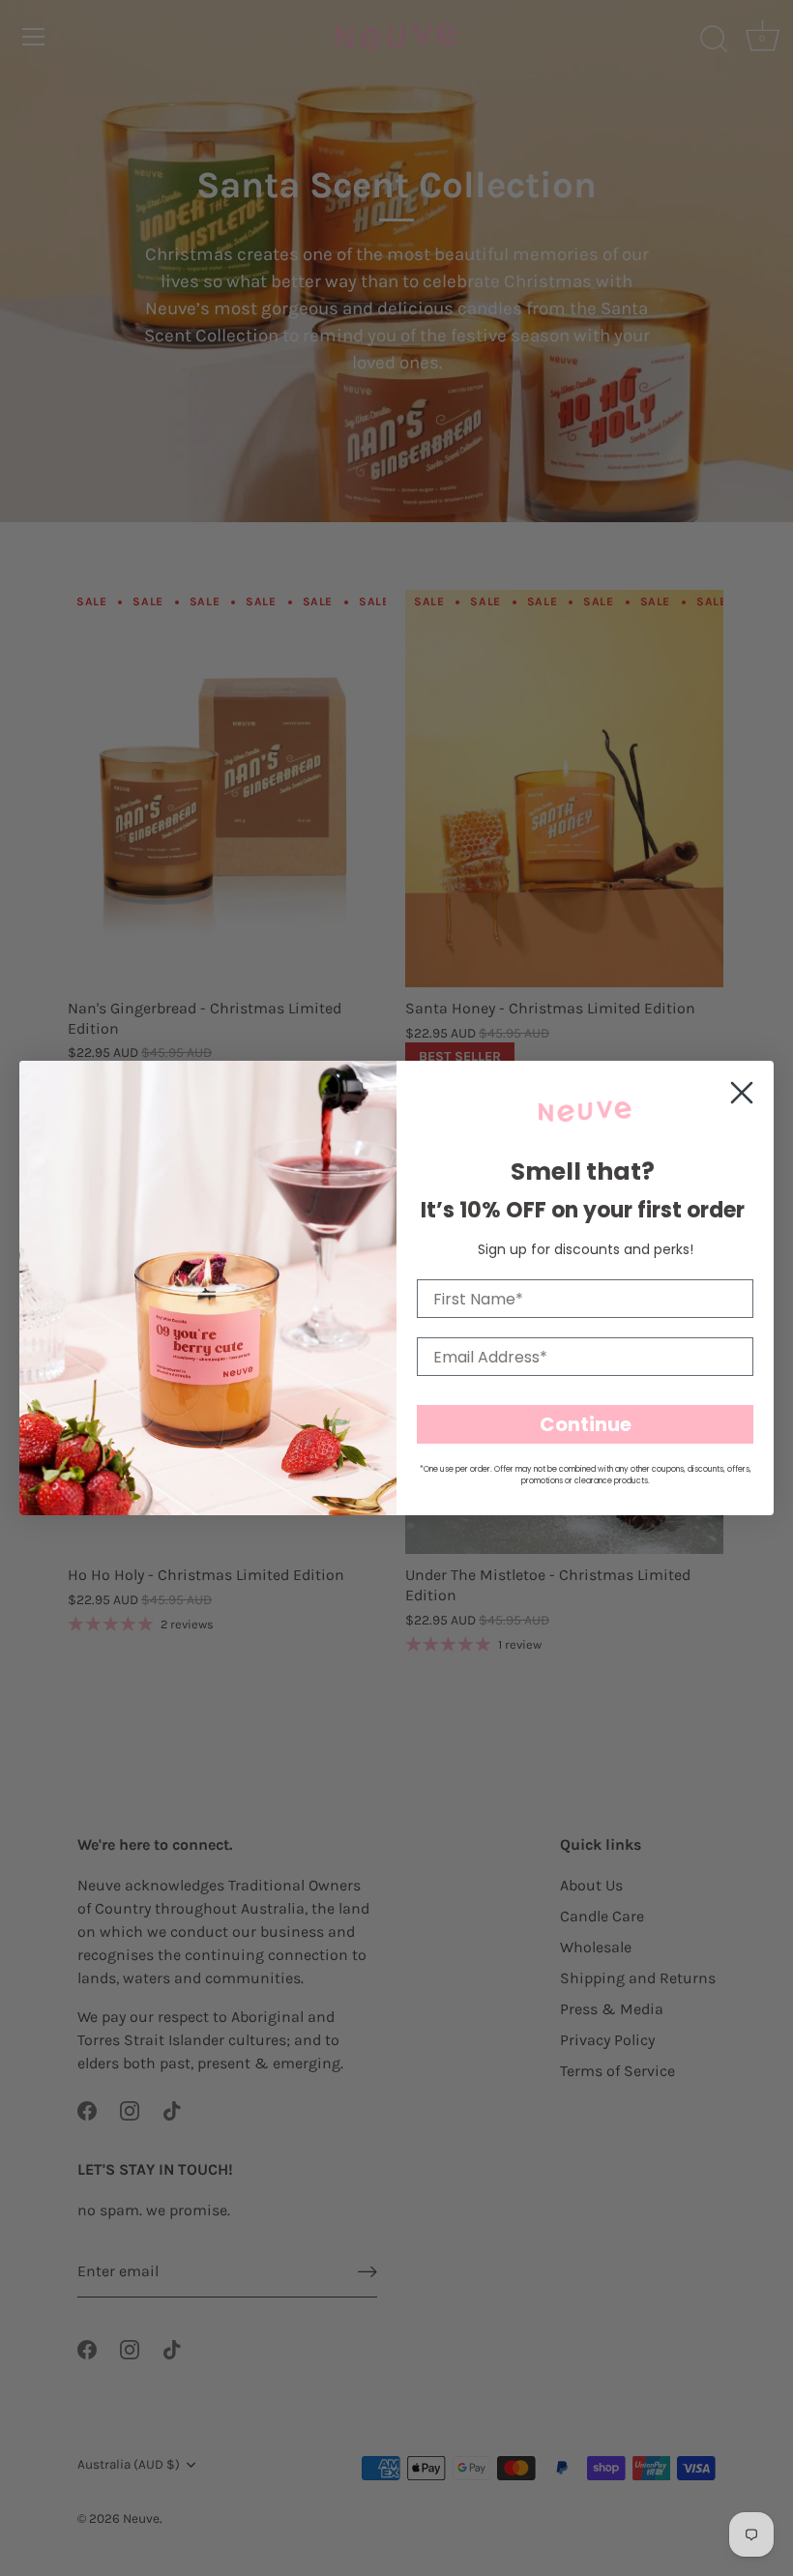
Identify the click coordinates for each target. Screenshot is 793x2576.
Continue (586, 1424)
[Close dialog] (742, 1093)
